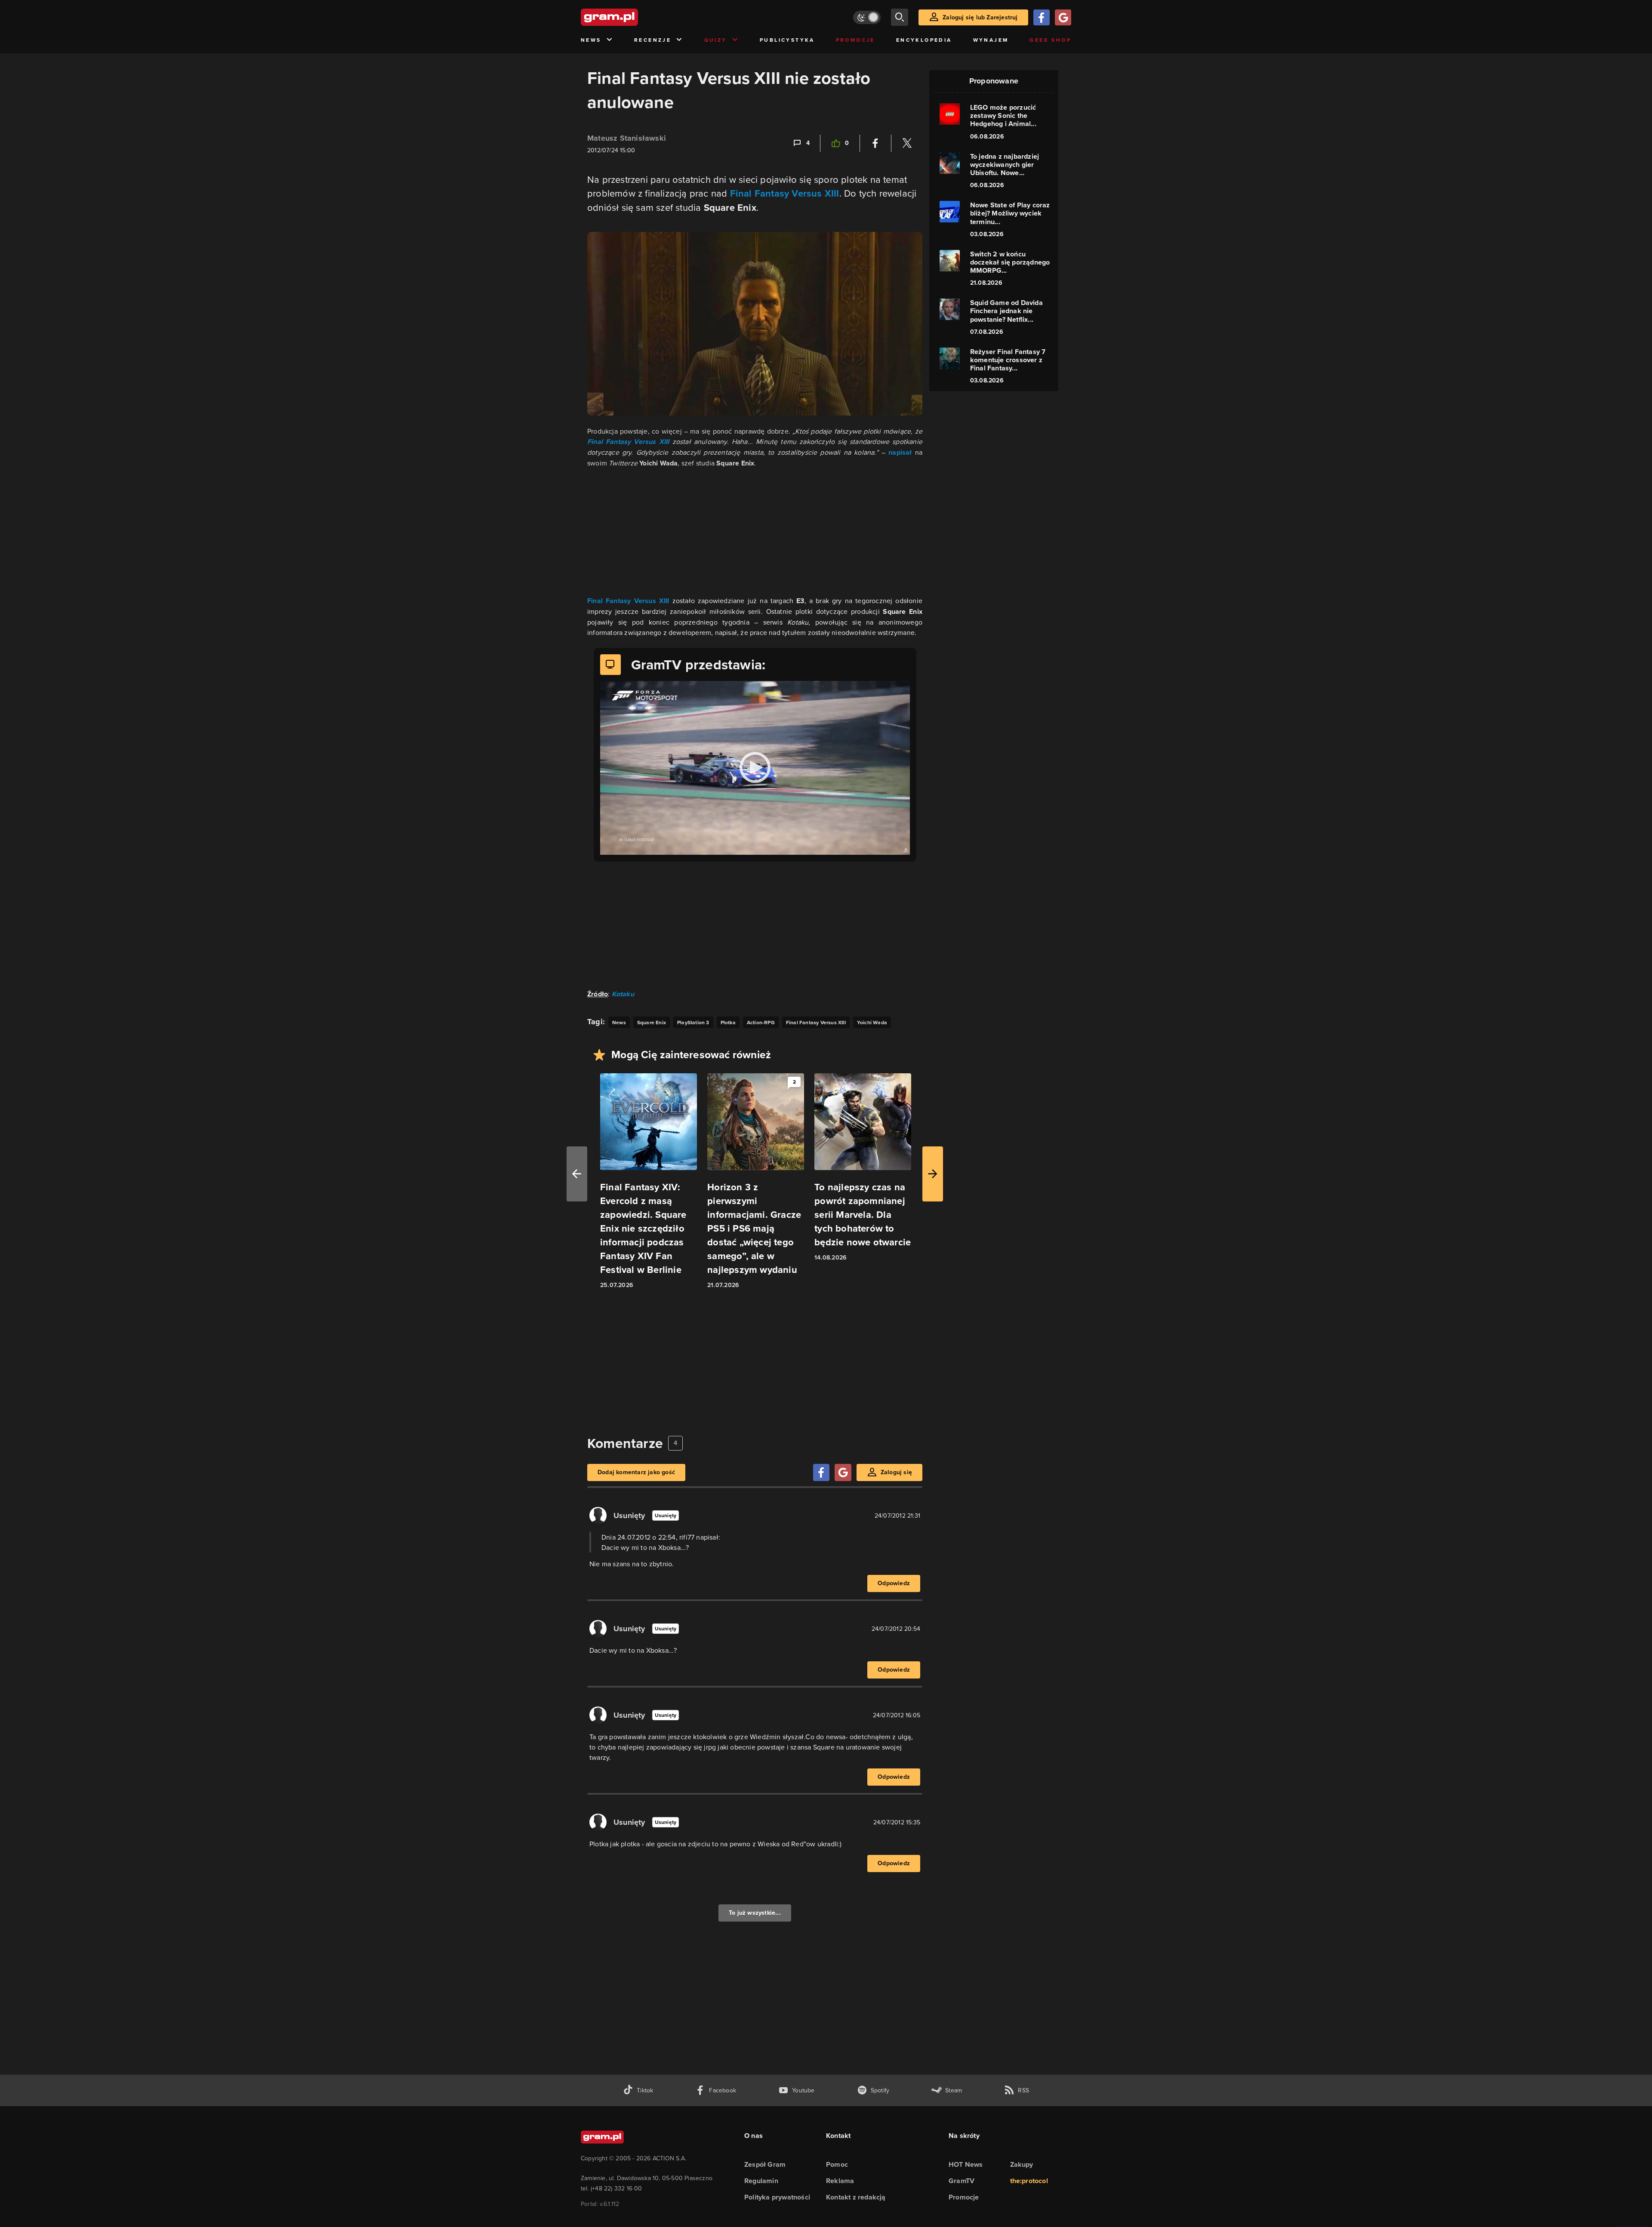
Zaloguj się (896, 1472)
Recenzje (653, 40)
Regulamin (761, 2181)
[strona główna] (631, 17)
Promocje (855, 40)
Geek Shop (1050, 40)
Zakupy (1022, 2164)
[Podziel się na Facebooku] (875, 143)
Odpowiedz (894, 1583)
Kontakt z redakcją (856, 2197)
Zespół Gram (765, 2164)
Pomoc (837, 2164)
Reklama (840, 2181)
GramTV (962, 2181)
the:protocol (1029, 2181)
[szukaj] (900, 17)
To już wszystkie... (755, 1913)
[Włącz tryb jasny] (867, 17)
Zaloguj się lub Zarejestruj (980, 17)
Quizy (716, 40)
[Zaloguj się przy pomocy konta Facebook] (1042, 17)
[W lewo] (577, 1174)
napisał (900, 452)
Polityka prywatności (777, 2197)
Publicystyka (787, 40)
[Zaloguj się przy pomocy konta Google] (1063, 17)
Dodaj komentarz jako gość (636, 1472)
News (591, 40)
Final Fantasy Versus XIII (785, 193)
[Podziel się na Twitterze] (907, 143)
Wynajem (991, 40)
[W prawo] (933, 1174)
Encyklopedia (924, 40)
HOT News (966, 2164)
